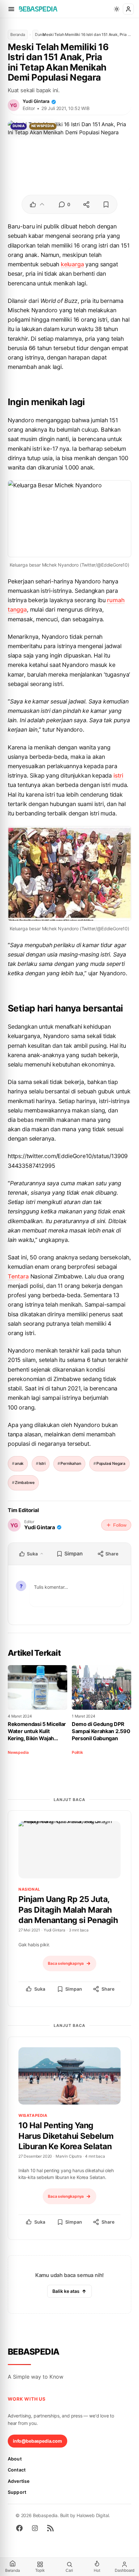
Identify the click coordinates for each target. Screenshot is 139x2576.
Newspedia (43, 126)
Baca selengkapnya (66, 1963)
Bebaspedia (34, 2352)
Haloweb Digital (93, 2515)
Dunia (37, 34)
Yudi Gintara (36, 101)
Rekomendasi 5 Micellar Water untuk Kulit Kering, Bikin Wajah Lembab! (37, 1731)
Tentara (18, 1276)
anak (19, 1463)
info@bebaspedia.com (37, 2441)
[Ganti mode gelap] (117, 9)
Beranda (18, 34)
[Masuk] (128, 9)
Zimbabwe (25, 1482)
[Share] (86, 205)
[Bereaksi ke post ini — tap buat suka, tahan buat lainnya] (37, 205)
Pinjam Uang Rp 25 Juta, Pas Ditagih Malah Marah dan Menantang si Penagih (68, 1910)
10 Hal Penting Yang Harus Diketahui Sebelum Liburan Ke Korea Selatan (66, 2136)
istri (118, 775)
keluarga (72, 264)
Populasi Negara (111, 1463)
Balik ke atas (66, 2291)
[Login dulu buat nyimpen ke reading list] (106, 205)
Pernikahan (71, 1463)
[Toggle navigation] (11, 9)
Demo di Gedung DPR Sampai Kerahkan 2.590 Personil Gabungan (101, 1731)
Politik (77, 1752)
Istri (42, 1463)
